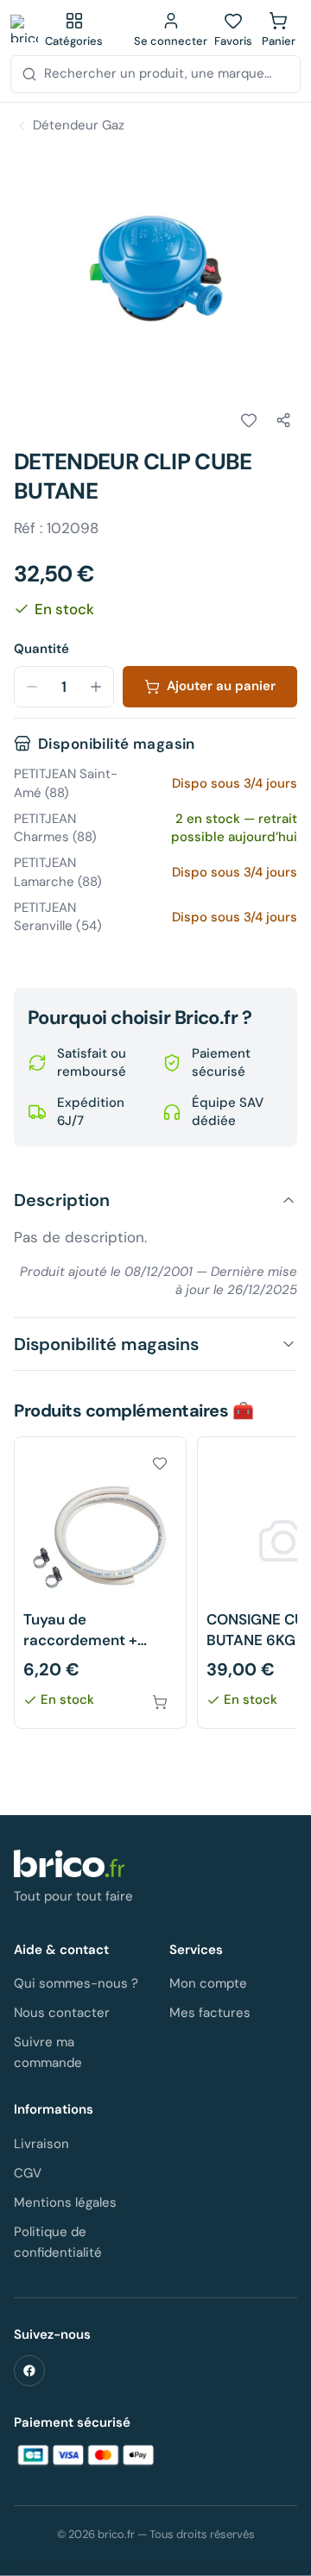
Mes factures (210, 2013)
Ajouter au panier (221, 686)
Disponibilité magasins (106, 1344)
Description (62, 1200)
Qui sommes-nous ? (76, 1983)
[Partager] (283, 420)
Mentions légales (65, 2202)
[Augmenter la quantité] (96, 687)
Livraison (41, 2144)
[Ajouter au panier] (160, 1702)
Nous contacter (62, 2013)
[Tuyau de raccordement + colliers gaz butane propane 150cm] (100, 1583)
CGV (28, 2173)
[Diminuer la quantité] (32, 687)
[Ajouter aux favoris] (249, 420)
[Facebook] (29, 2371)
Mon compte (208, 1983)
